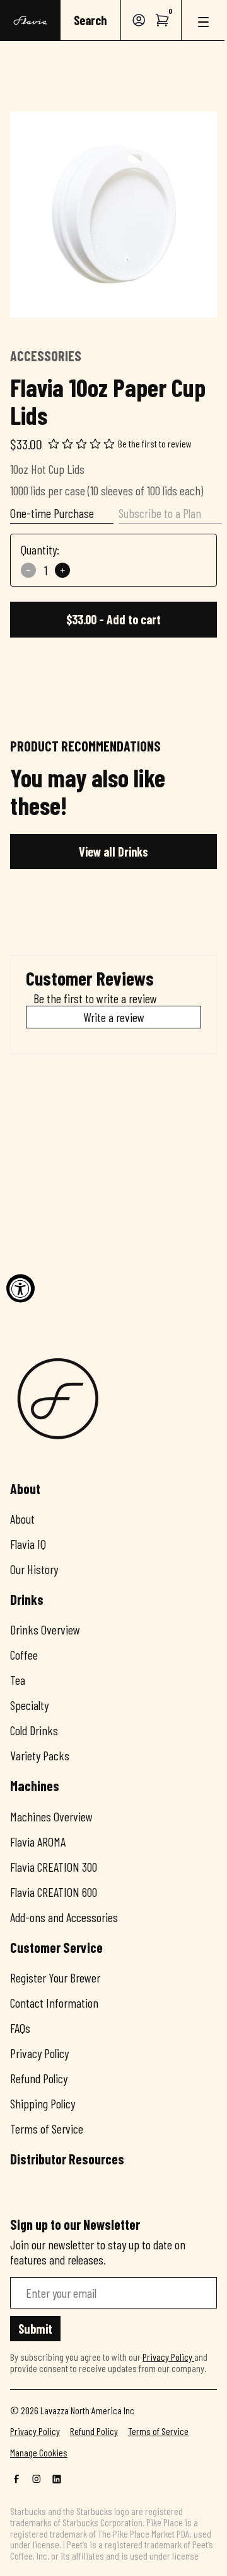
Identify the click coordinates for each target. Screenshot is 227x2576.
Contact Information (54, 2003)
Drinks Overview (45, 1629)
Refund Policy (39, 2078)
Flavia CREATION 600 (54, 1892)
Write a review (114, 1017)
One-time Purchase (52, 513)
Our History (34, 1569)
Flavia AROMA (38, 1842)
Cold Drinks (34, 1730)
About (22, 1519)
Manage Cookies (39, 2453)
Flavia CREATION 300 (54, 1867)
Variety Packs (40, 1755)
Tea (18, 1680)
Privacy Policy (39, 2053)
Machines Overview (51, 1816)
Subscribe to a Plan (160, 513)
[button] (162, 20)
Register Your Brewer (55, 1977)
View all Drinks (113, 852)
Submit (35, 2329)
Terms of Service (47, 2129)
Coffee (24, 1655)
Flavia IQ (28, 1544)
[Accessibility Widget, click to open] (20, 1288)
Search (90, 20)
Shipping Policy (43, 2103)
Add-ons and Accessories (64, 1917)
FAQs (20, 2028)
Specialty (29, 1705)
